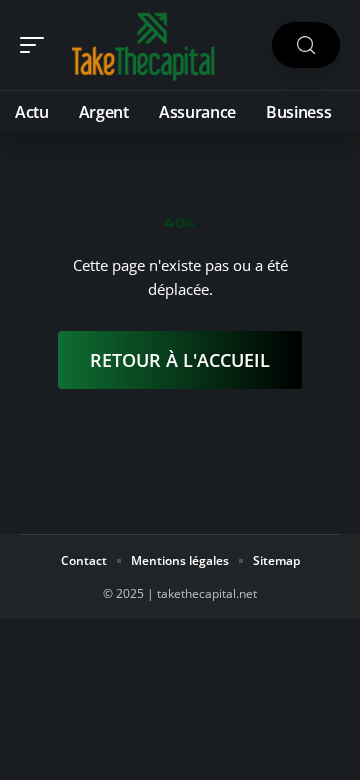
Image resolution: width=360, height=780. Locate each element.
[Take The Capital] (144, 45)
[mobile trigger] (37, 45)
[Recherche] (306, 45)
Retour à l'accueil (180, 360)
